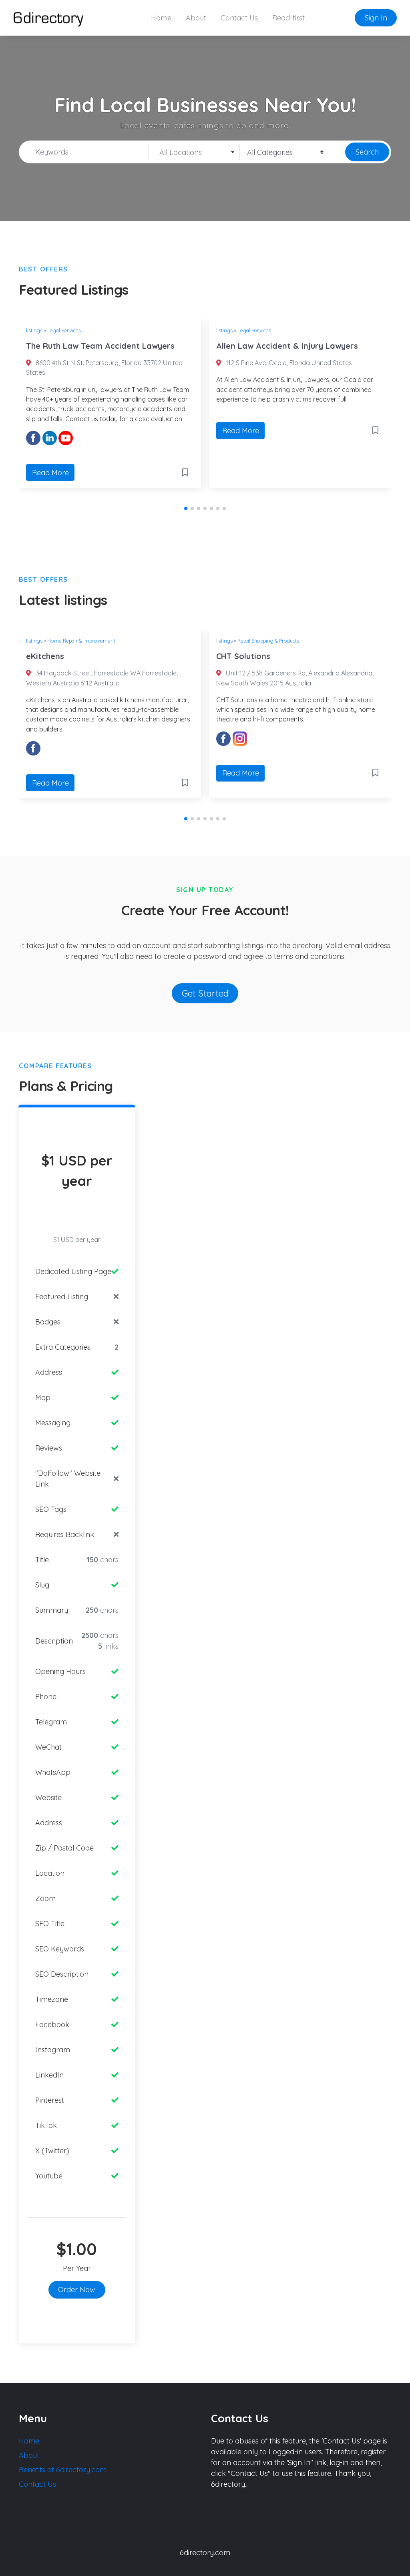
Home (161, 18)
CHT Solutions (243, 656)
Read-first (288, 18)
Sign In (376, 18)
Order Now (77, 2290)
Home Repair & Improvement (81, 641)
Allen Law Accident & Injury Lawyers (287, 346)
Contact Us (239, 18)
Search (367, 152)
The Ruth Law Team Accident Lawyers (100, 346)
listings (34, 330)
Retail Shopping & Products (268, 641)
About (196, 18)
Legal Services (64, 330)
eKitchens (45, 656)
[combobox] (194, 152)
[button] (186, 508)
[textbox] (194, 153)
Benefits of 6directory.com (63, 2470)
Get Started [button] (205, 993)
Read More (50, 473)
